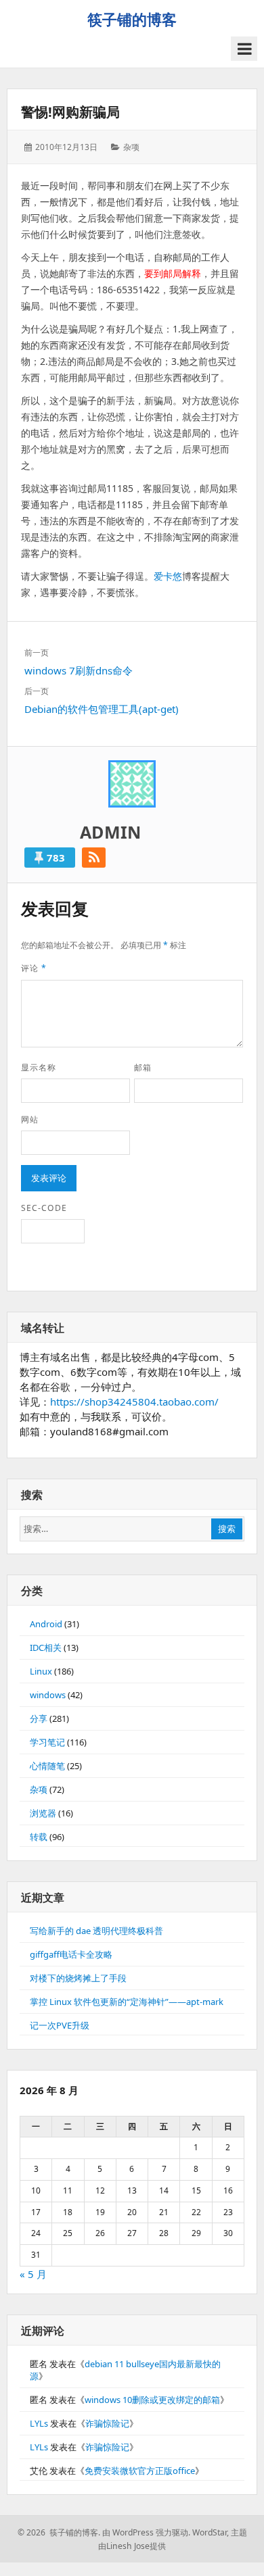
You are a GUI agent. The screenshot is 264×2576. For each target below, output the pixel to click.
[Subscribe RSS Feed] (94, 858)
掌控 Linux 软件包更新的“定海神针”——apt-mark (127, 2002)
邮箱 (143, 1067)
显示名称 (39, 1067)
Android (46, 1624)
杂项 (131, 147)
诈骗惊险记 (107, 2423)
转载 (39, 1837)
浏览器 (43, 1813)
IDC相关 (46, 1648)
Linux (41, 1671)
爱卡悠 (168, 576)
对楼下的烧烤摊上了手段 (78, 1978)
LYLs (39, 2423)
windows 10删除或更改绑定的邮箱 (152, 2400)
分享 (39, 1718)
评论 (34, 968)
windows (48, 1695)
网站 (30, 1119)
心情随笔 (47, 1766)
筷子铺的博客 (132, 19)
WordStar (210, 2532)
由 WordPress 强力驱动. (146, 2532)
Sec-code (44, 1208)
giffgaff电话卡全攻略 (71, 1954)
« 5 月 (33, 2274)
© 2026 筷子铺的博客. (59, 2532)
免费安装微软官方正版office (140, 2471)
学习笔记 (47, 1742)
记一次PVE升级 (60, 2025)
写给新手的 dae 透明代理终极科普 (96, 1931)
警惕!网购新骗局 (70, 112)
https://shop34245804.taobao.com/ (134, 1402)
